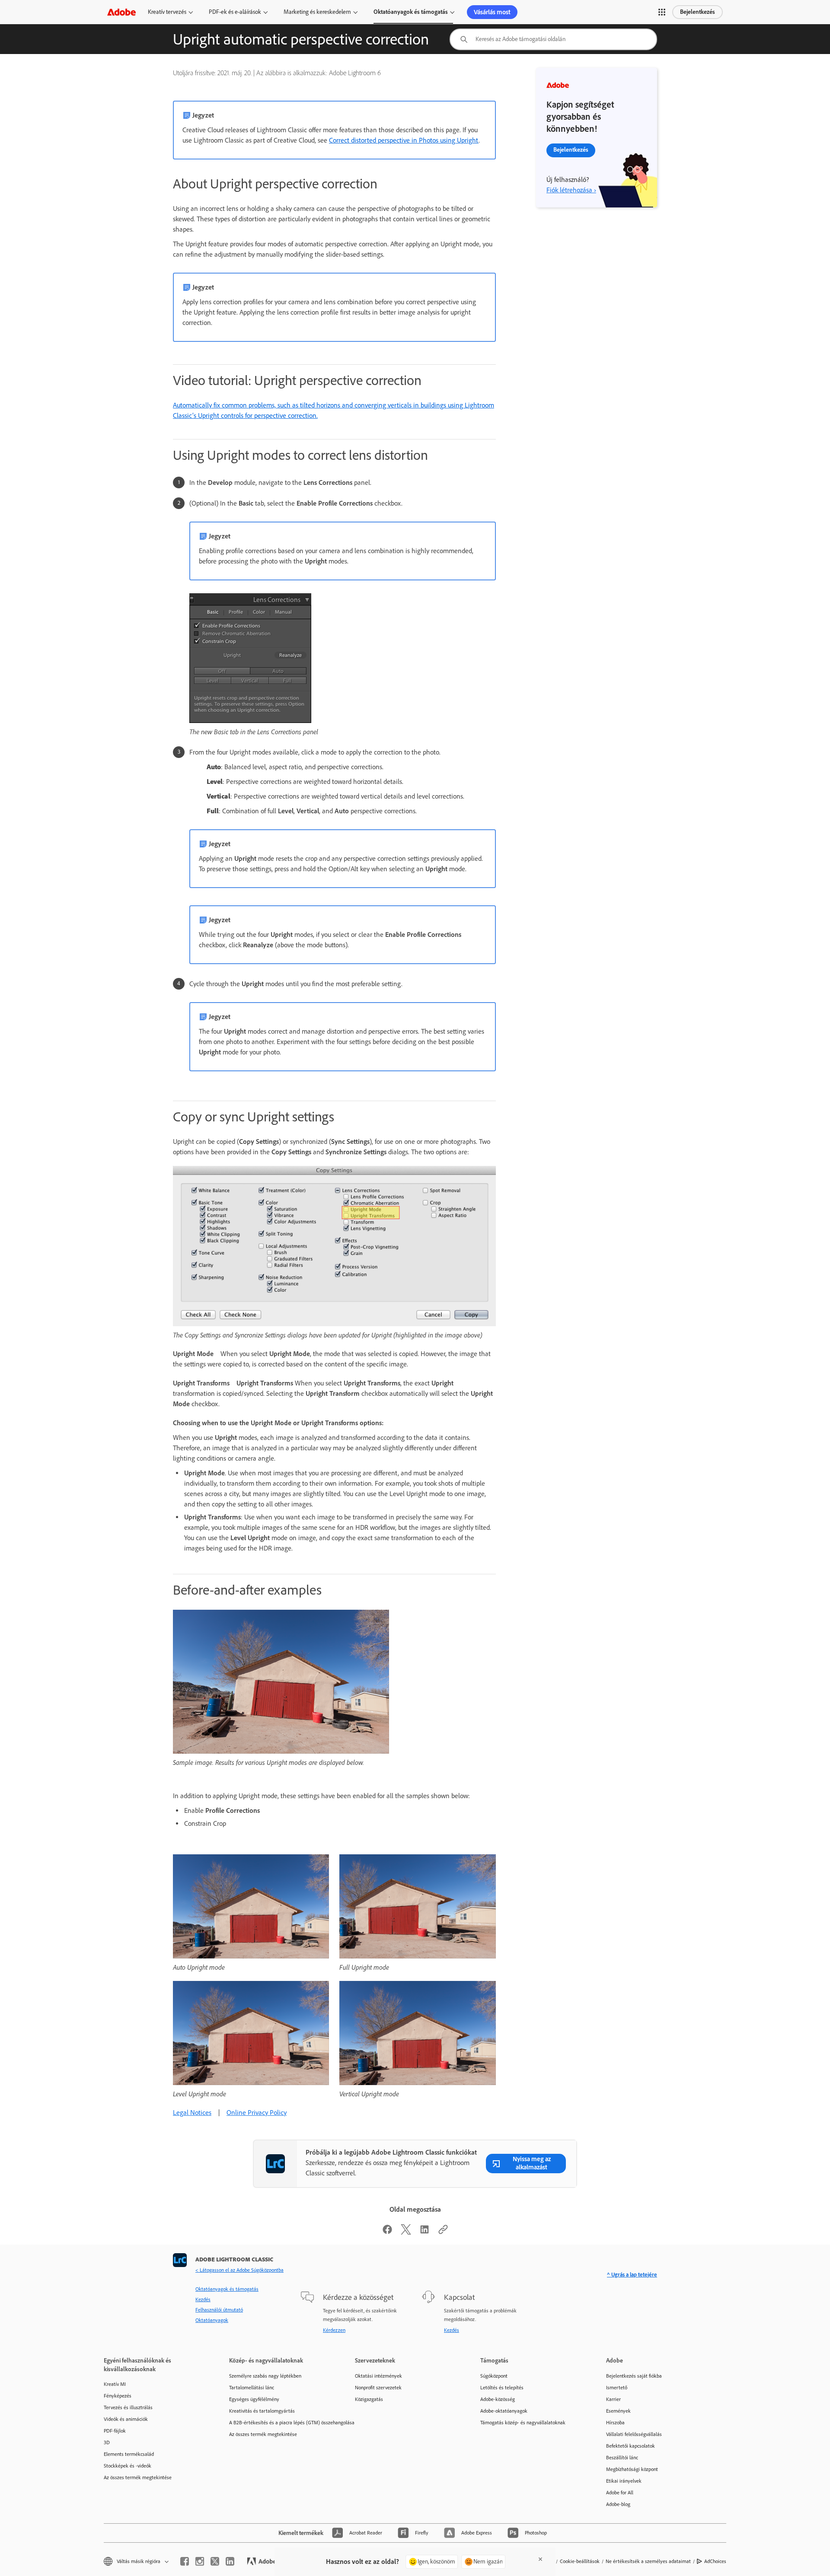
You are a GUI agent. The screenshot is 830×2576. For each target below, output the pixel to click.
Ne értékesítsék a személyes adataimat (648, 2561)
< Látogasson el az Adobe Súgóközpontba (239, 2270)
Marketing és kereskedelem (317, 12)
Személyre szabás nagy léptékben (265, 2376)
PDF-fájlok (115, 2431)
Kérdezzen (334, 2330)
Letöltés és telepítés (502, 2388)
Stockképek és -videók (128, 2466)
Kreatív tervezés (167, 12)
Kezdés (203, 2299)
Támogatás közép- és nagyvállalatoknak (523, 2423)
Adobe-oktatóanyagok (504, 2411)
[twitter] (215, 2561)
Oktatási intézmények (378, 2376)
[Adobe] (121, 12)
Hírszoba (615, 2423)
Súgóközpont (494, 2376)
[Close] (540, 2559)
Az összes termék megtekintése (138, 2477)
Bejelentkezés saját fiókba (634, 2376)
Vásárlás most (492, 12)
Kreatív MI (115, 2384)
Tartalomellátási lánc (252, 2388)
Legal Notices (192, 2113)
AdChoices (715, 2561)
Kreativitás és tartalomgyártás (262, 2411)
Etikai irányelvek (624, 2481)
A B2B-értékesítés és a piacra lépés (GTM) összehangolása (279, 2423)
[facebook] (185, 2561)
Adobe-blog (618, 2504)
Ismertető (617, 2388)
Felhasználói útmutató (219, 2310)
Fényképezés (118, 2396)
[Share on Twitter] (406, 2232)
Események (618, 2411)
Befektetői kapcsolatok (630, 2446)
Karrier (613, 2399)
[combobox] (553, 39)
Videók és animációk (126, 2419)
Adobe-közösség (498, 2399)
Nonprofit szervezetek (378, 2388)
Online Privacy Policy (257, 2113)
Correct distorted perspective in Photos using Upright (404, 140)
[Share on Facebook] (387, 2232)
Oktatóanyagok (212, 2320)
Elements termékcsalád (129, 2454)
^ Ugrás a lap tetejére (632, 2275)
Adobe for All (620, 2493)
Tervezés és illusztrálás (128, 2407)
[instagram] (200, 2561)
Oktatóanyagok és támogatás (411, 12)
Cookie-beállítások (580, 2561)
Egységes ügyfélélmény (254, 2399)
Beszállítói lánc (622, 2458)
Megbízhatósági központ (632, 2469)
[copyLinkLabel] (443, 2232)
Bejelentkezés (698, 12)
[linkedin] (230, 2561)
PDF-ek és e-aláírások (235, 12)
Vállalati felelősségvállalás (634, 2434)
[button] (662, 12)
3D (107, 2442)
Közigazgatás (369, 2399)
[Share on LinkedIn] (425, 2232)
